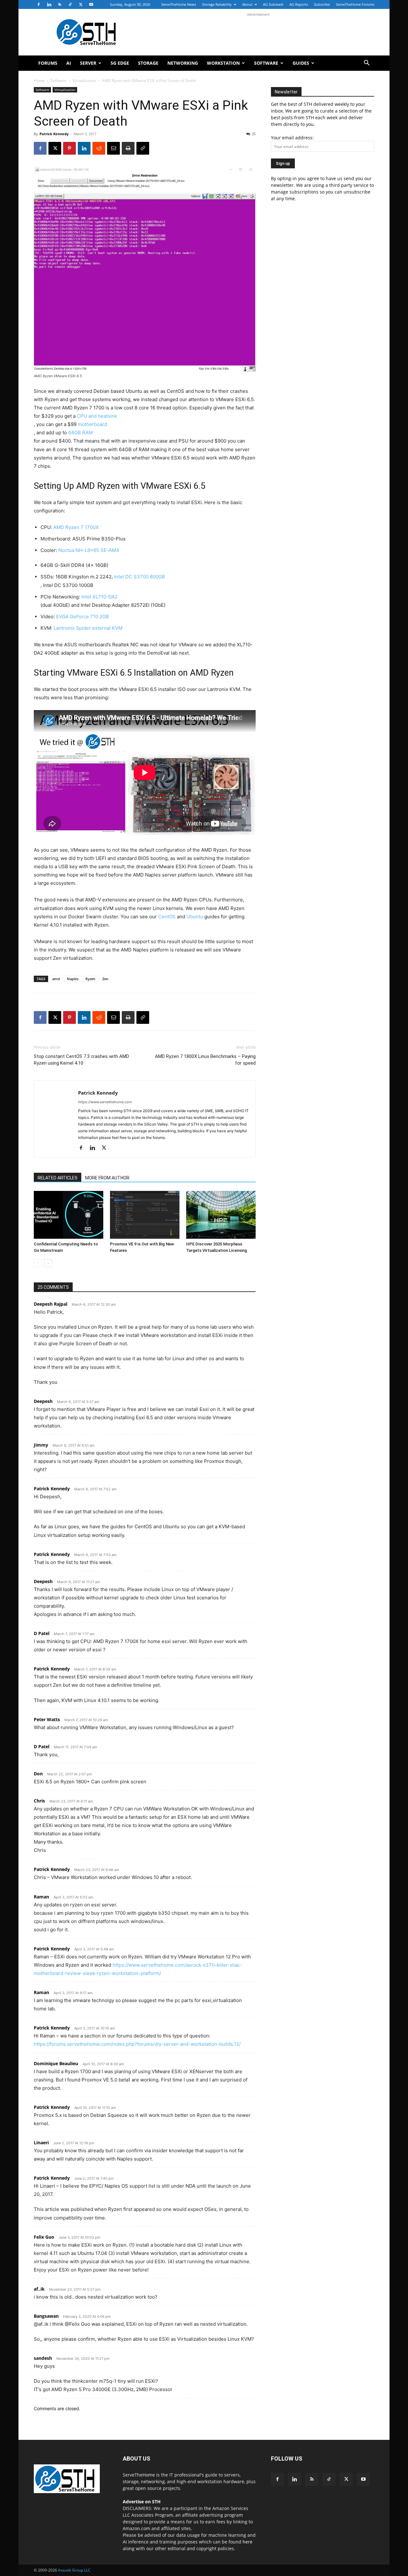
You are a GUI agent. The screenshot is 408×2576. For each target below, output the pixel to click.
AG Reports (299, 4)
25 (254, 134)
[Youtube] (91, 4)
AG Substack (273, 4)
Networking (183, 63)
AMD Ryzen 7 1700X (76, 527)
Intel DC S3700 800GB (140, 577)
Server (88, 63)
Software (266, 63)
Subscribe (322, 4)
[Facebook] (39, 4)
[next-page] (48, 1263)
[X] (81, 4)
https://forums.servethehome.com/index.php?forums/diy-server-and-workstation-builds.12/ (137, 2044)
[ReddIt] (99, 148)
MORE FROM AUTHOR (107, 1178)
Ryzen (90, 979)
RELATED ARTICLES (58, 1178)
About (247, 4)
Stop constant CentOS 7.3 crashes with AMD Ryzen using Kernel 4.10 (81, 1060)
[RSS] (60, 4)
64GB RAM (80, 433)
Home (39, 81)
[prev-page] (38, 1263)
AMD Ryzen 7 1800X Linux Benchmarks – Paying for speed (205, 1060)
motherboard (92, 424)
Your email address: (292, 138)
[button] (367, 64)
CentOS (167, 917)
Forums (48, 63)
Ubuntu (195, 917)
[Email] (113, 148)
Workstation (223, 63)
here (248, 2542)
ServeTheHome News (179, 4)
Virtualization (84, 81)
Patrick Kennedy (54, 134)
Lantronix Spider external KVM (88, 628)
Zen (105, 979)
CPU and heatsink (97, 416)
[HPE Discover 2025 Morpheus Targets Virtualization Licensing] (221, 1215)
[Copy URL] (143, 148)
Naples (73, 979)
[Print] (128, 148)
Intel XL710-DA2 (99, 597)
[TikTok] (70, 4)
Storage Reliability (217, 4)
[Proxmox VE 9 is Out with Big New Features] (145, 1215)
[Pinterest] (69, 148)
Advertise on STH (142, 2502)
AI (69, 63)
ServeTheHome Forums (355, 4)
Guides (301, 63)
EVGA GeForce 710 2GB (83, 616)
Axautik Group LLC (74, 2570)
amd (56, 979)
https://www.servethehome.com (105, 1102)
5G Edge (120, 63)
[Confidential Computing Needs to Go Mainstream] (69, 1215)
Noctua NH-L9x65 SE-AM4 (89, 550)
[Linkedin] (49, 4)
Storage (148, 63)
